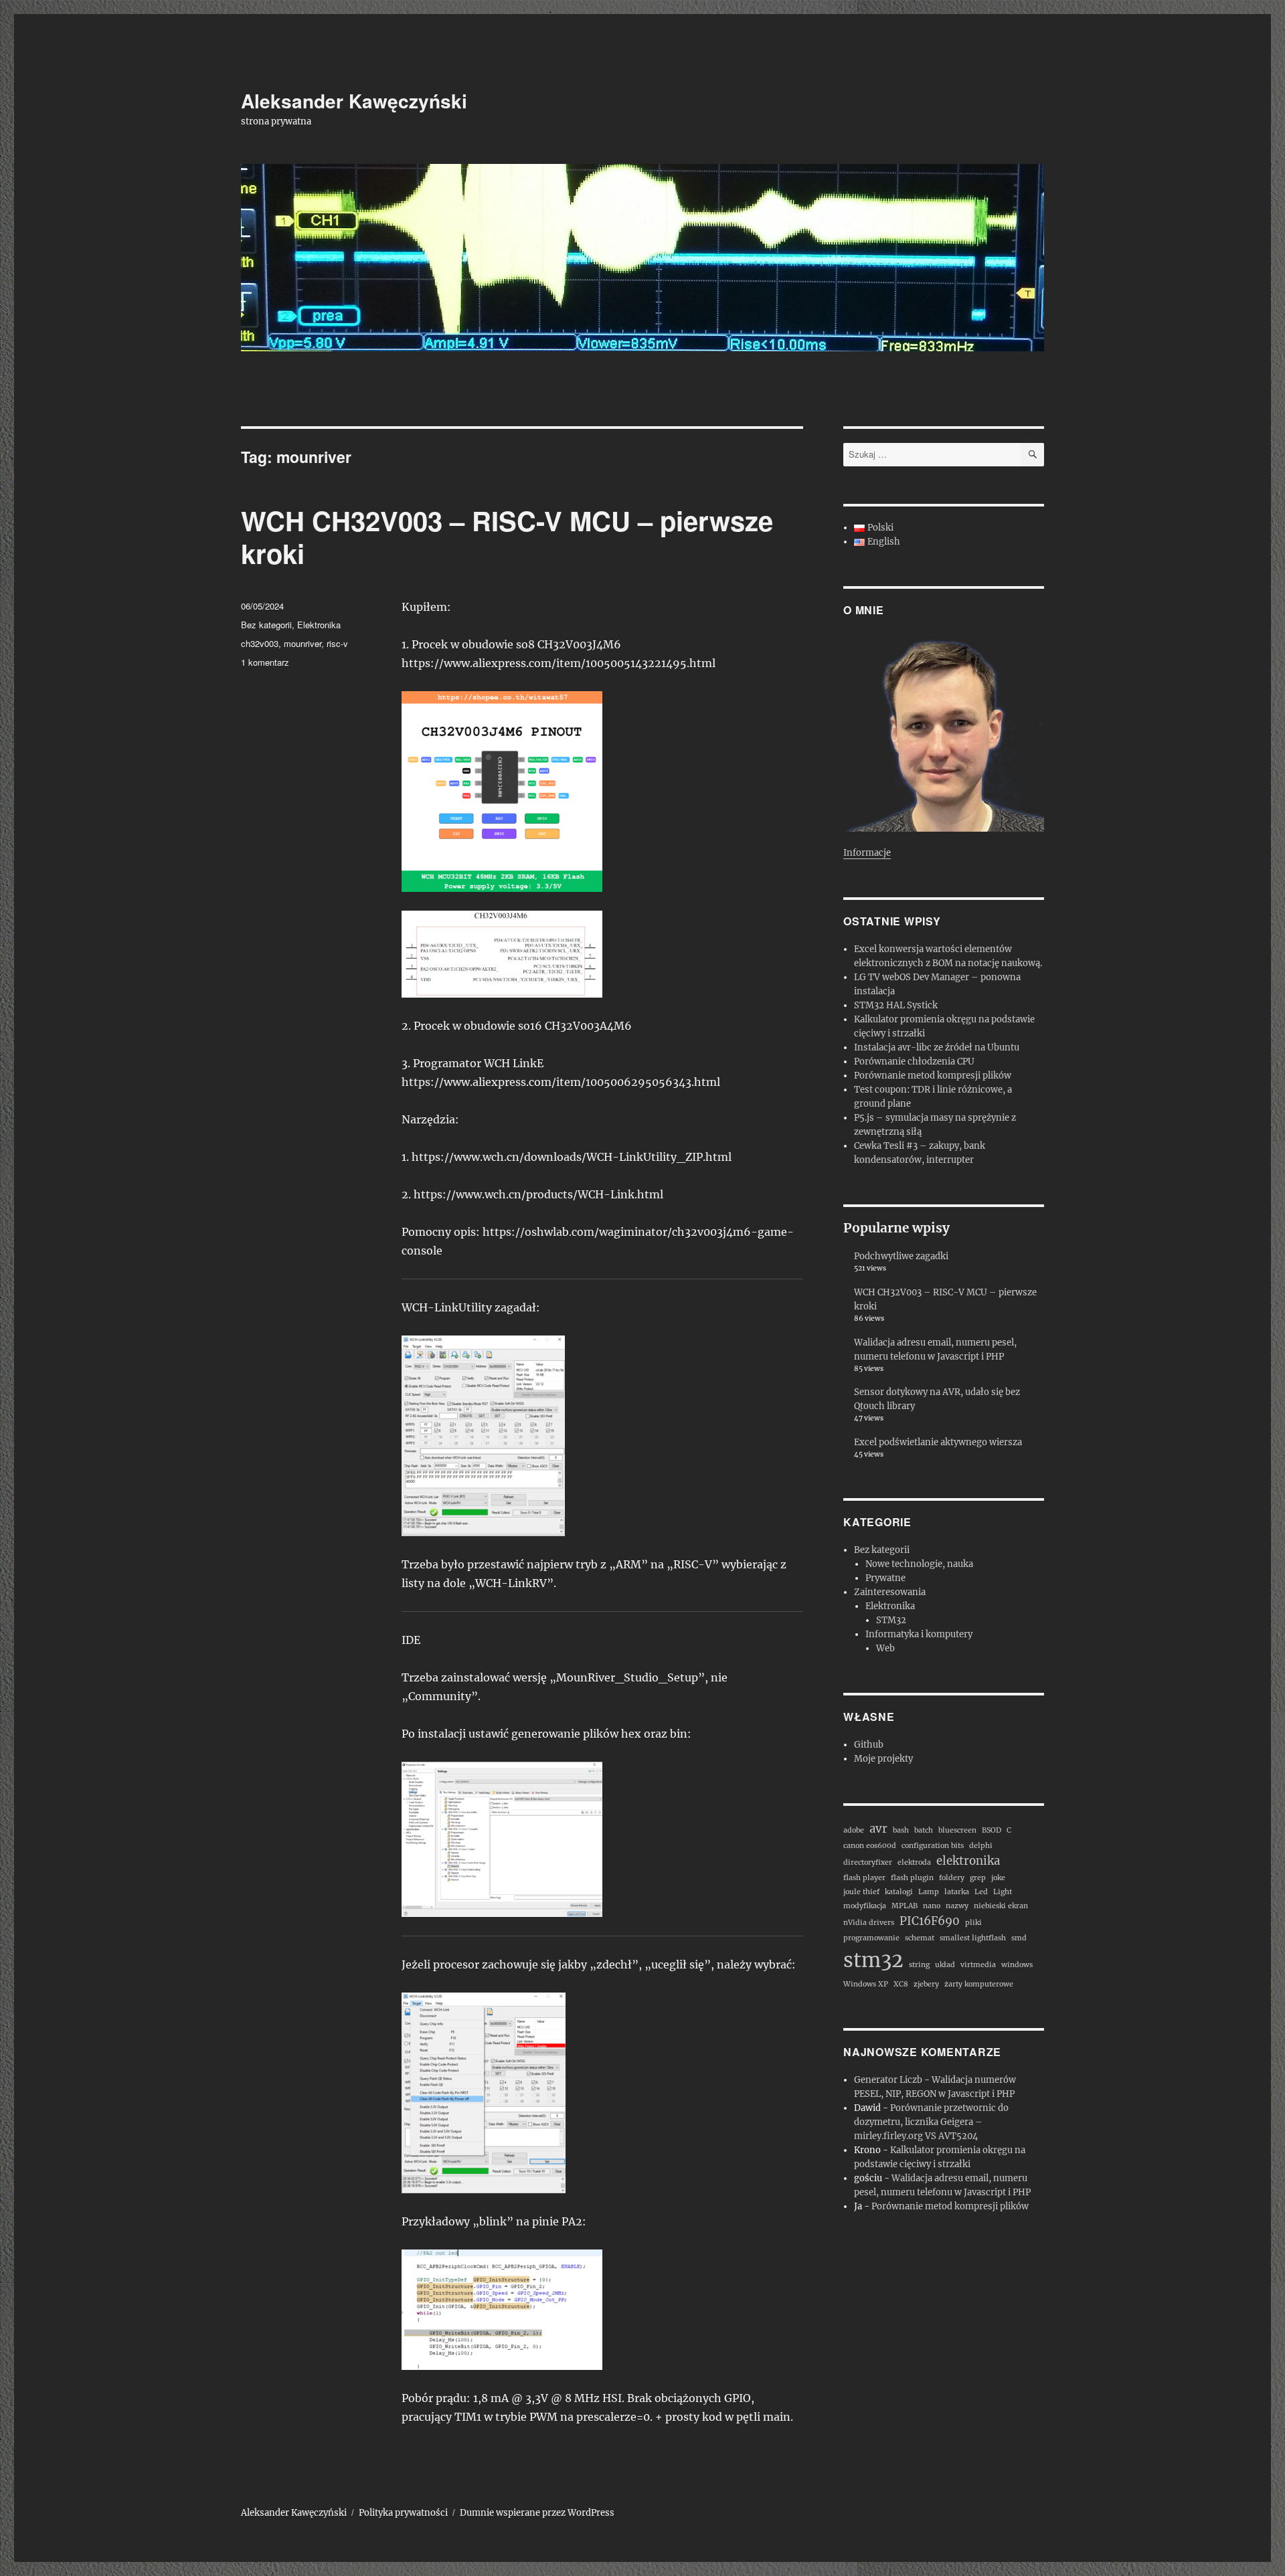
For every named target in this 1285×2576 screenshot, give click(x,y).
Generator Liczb (888, 2080)
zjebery (926, 1984)
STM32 (891, 1620)
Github (869, 1745)
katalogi (899, 1892)
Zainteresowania (890, 1592)
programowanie (871, 1938)
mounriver (303, 643)
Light (1003, 1892)
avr (878, 1829)
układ (945, 1965)
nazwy (957, 1906)
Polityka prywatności (403, 2513)
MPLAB (905, 1906)
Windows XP (866, 1984)
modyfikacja (865, 1906)
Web (885, 1648)
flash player (864, 1878)
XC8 (901, 1984)
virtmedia (978, 1965)
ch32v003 (260, 643)
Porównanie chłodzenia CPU (914, 1062)
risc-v (337, 643)
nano (932, 1906)
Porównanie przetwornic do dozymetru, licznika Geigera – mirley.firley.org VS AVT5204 (931, 2122)
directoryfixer (868, 1862)
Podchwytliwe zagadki (901, 1256)
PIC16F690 (930, 1921)
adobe (854, 1830)
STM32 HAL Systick (896, 1005)
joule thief (861, 1892)
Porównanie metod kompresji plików (933, 1076)
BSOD (992, 1830)
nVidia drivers (869, 1923)
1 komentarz (265, 662)
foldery (952, 1878)
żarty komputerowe (979, 1984)
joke (998, 1878)
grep (978, 1878)
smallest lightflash (973, 1938)
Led (981, 1892)
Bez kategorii (266, 625)
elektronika (968, 1861)
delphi (981, 1846)
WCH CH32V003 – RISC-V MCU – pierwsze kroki (507, 537)
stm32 (873, 1960)
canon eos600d (870, 1846)
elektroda (914, 1862)
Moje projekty (883, 1759)
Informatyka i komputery (919, 1634)
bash (901, 1830)
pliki (973, 1923)
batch (924, 1830)
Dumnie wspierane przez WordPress (537, 2513)
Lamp (929, 1892)
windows (1017, 1965)
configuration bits (933, 1846)
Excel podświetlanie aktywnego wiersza (938, 1442)
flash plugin (912, 1878)
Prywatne (885, 1578)
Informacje (867, 853)
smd (1019, 1938)
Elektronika (319, 625)
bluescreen (957, 1830)
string (919, 1965)
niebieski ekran (1001, 1906)
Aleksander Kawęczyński (354, 101)
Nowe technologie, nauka (919, 1564)
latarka (957, 1892)
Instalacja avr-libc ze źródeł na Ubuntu (937, 1047)
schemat (920, 1938)
